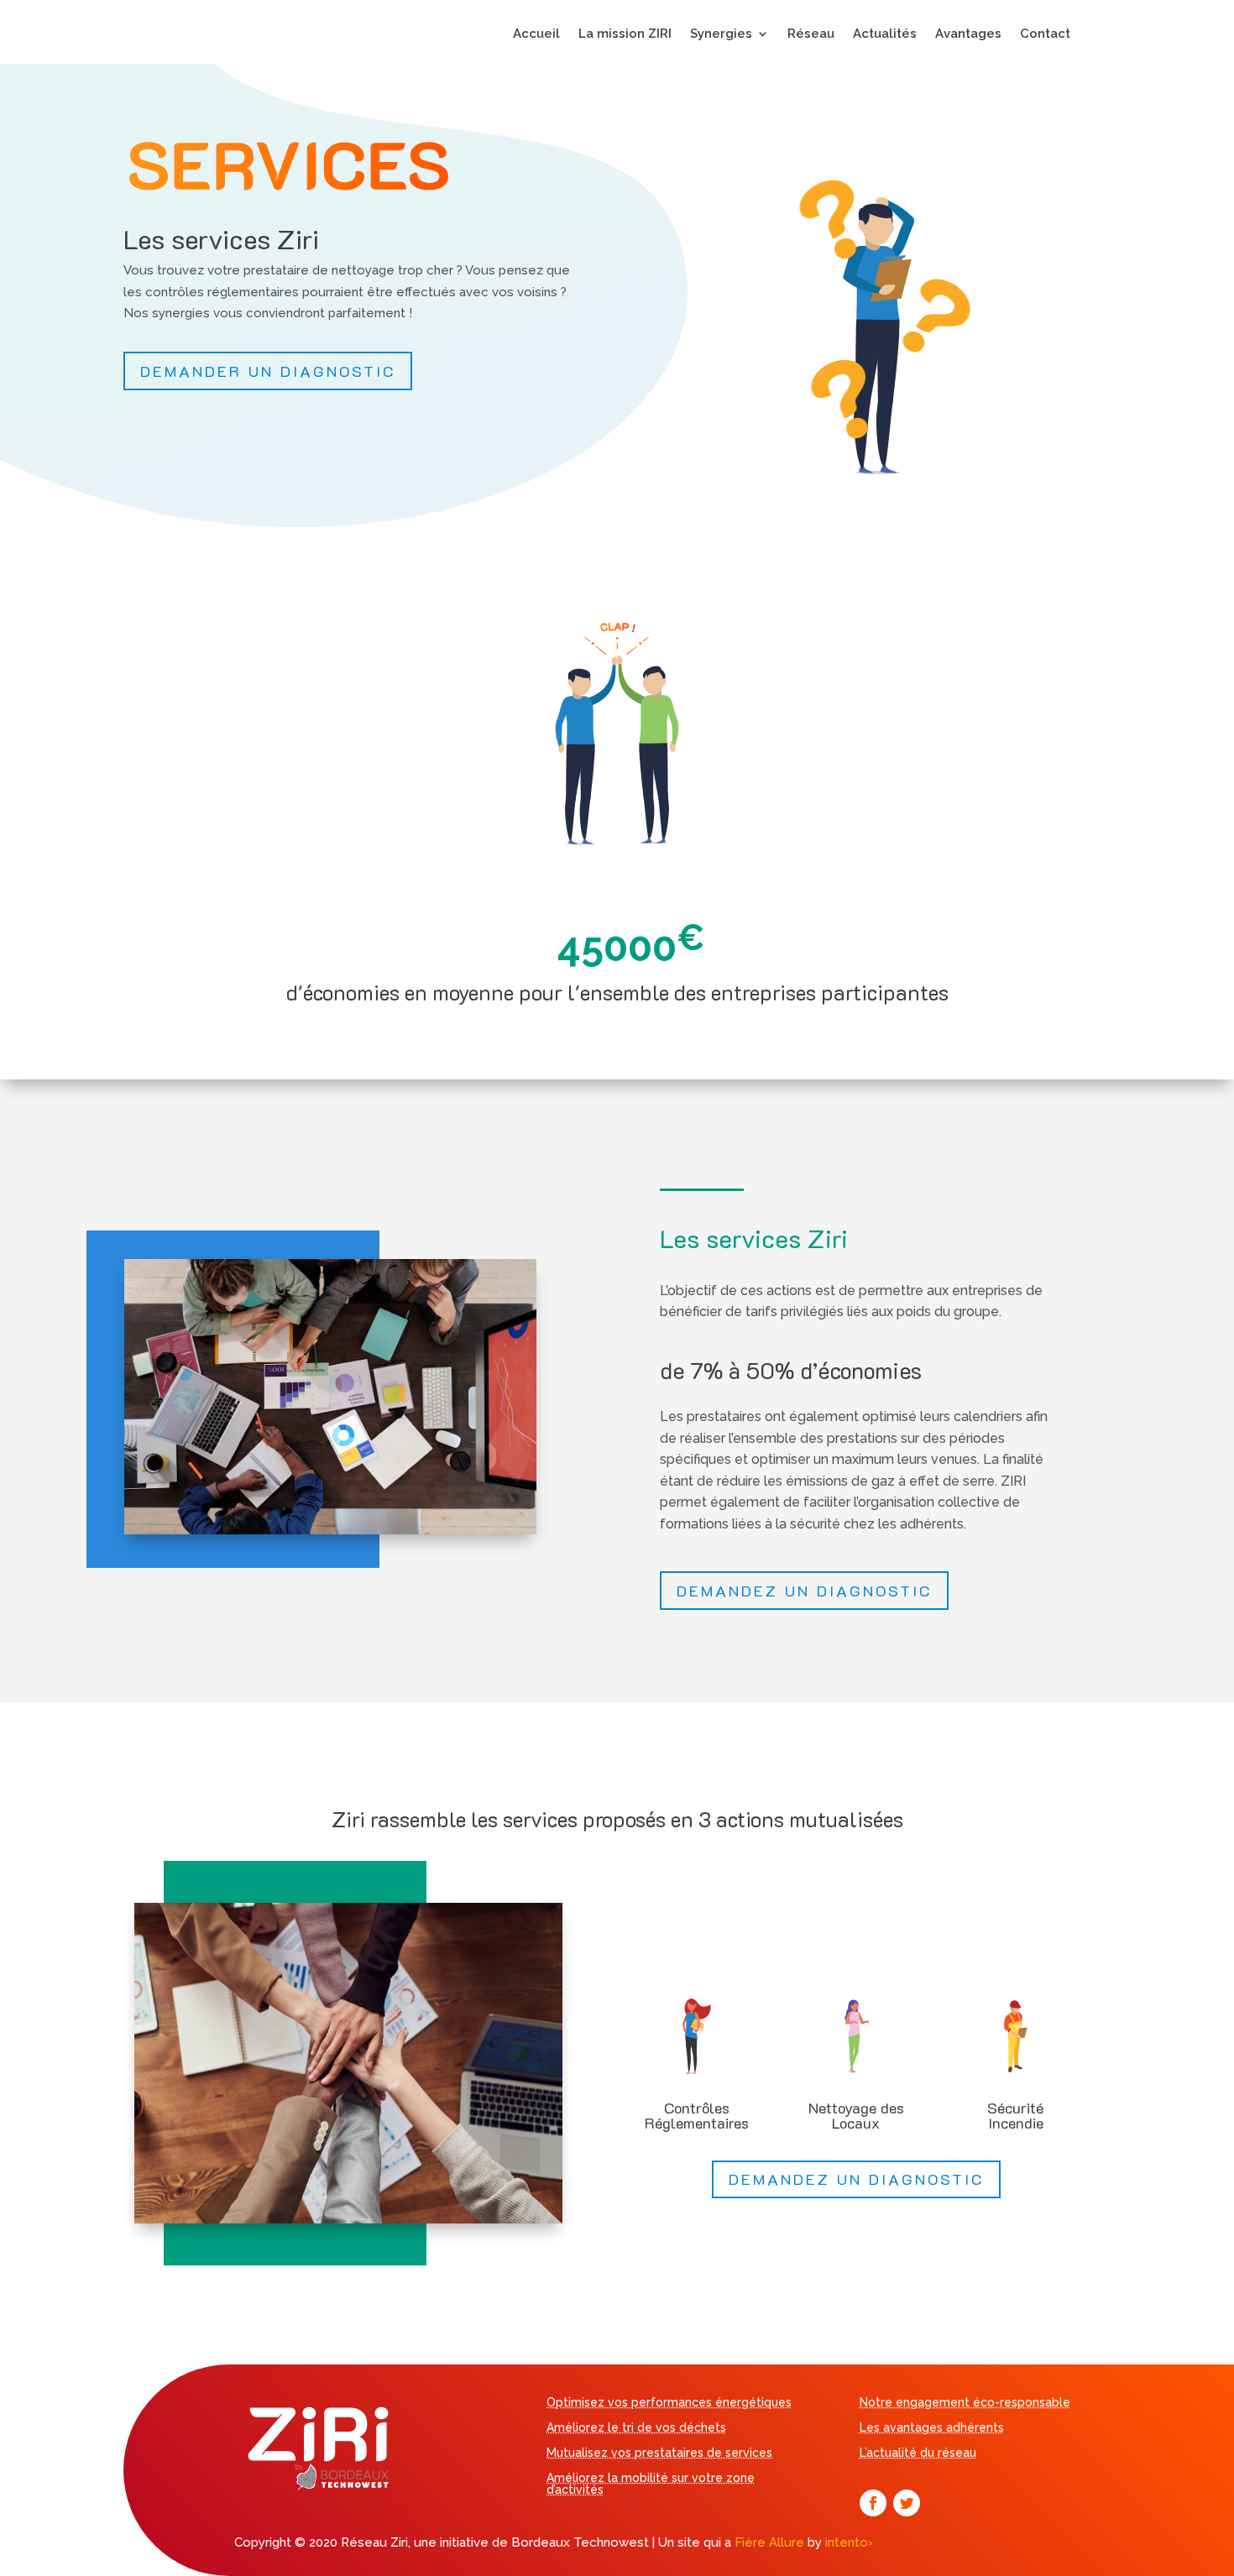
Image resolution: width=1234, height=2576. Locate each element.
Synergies (721, 34)
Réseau (811, 34)
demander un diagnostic (268, 371)
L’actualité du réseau (918, 2453)
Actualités (885, 34)
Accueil (536, 34)
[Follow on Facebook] (873, 2503)
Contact (1045, 34)
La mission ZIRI (625, 34)
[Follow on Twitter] (907, 2503)
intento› (849, 2542)
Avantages (968, 34)
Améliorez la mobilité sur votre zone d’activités (651, 2484)
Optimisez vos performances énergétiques (669, 2403)
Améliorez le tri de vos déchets (636, 2428)
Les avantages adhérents (932, 2428)
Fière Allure (769, 2542)
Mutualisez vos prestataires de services (659, 2453)
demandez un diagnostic (804, 1591)
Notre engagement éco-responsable (965, 2403)
